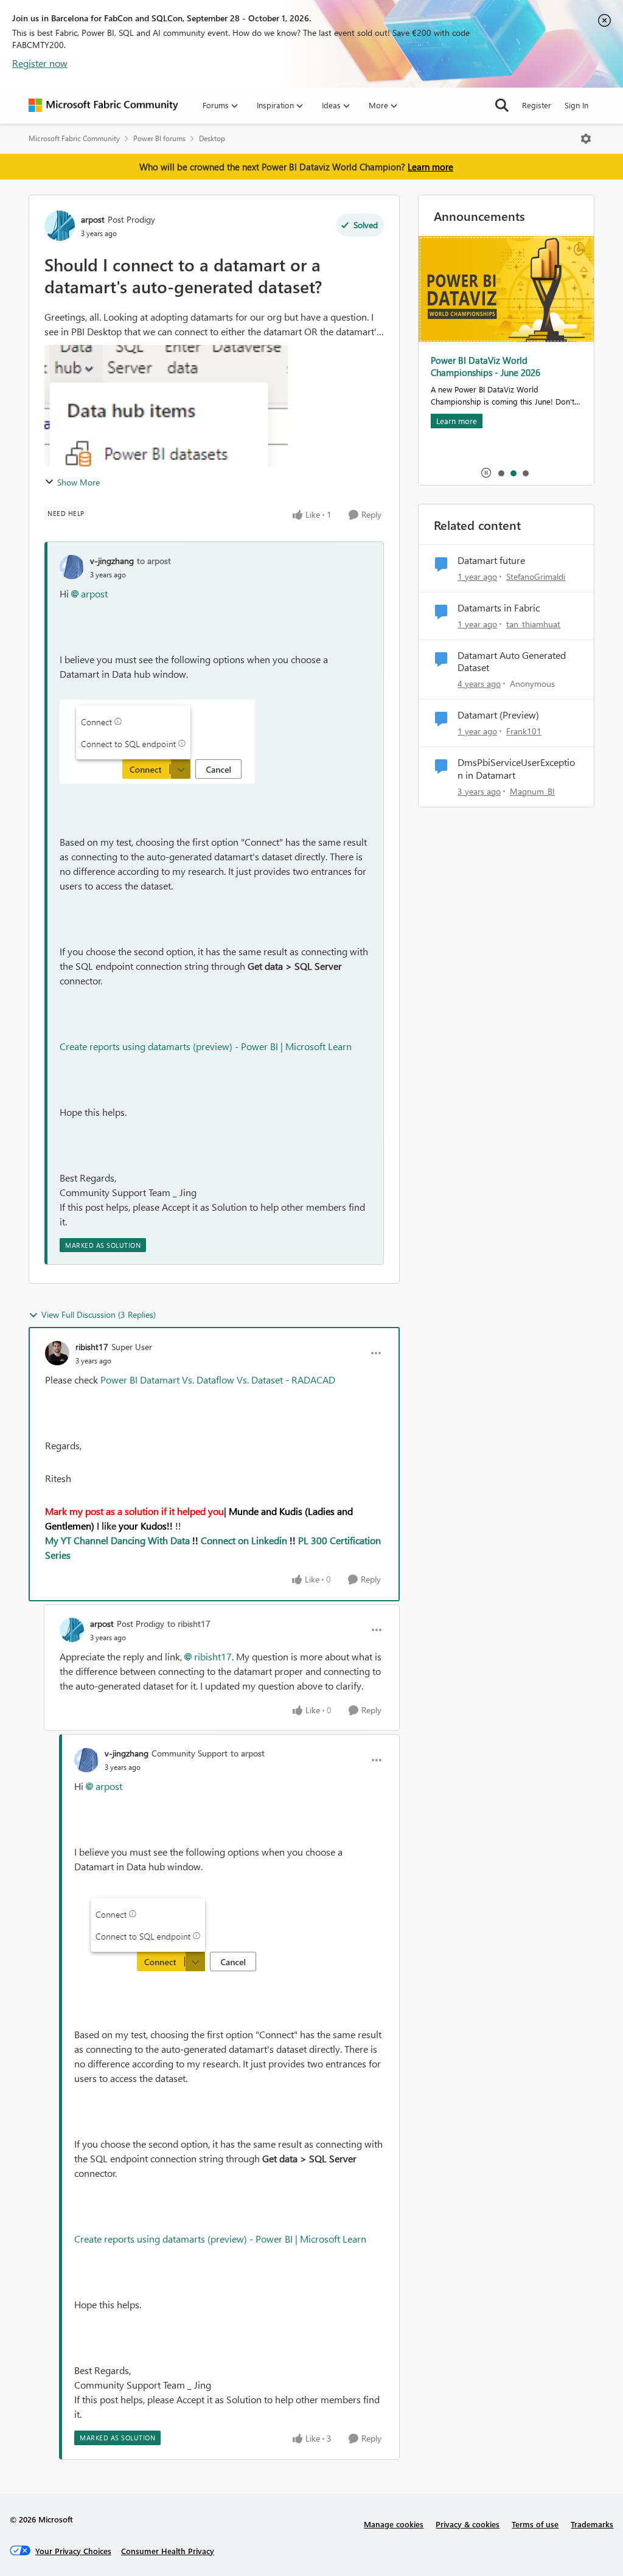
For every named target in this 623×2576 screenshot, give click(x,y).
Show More (78, 482)
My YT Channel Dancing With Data (117, 1540)
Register (537, 105)
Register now (40, 63)
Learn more (430, 167)
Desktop (212, 138)
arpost (93, 219)
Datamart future (491, 560)
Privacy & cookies (468, 2524)
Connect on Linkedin (244, 1540)
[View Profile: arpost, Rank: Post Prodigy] (60, 226)
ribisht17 (92, 1347)
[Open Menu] (586, 139)
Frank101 (524, 731)
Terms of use (535, 2524)
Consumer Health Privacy (168, 2551)
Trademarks (592, 2524)
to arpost (154, 561)
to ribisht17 (189, 1624)
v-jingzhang (112, 561)
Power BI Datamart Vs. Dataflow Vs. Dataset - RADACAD (218, 1380)
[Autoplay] (486, 473)
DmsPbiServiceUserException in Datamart (516, 769)
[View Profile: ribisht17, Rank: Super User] (57, 1353)
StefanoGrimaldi (536, 576)
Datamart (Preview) (498, 715)
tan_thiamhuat (533, 624)
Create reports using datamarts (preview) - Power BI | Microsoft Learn (206, 1046)
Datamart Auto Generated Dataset (512, 662)
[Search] (502, 105)
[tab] (501, 473)
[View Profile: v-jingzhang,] (72, 567)
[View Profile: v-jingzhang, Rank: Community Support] (86, 1760)
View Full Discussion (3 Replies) (99, 1314)
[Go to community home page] (103, 105)
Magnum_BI (532, 791)
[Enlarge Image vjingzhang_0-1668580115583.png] (157, 742)
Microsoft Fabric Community (74, 138)
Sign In (576, 105)
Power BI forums (159, 138)
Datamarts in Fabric (499, 608)
